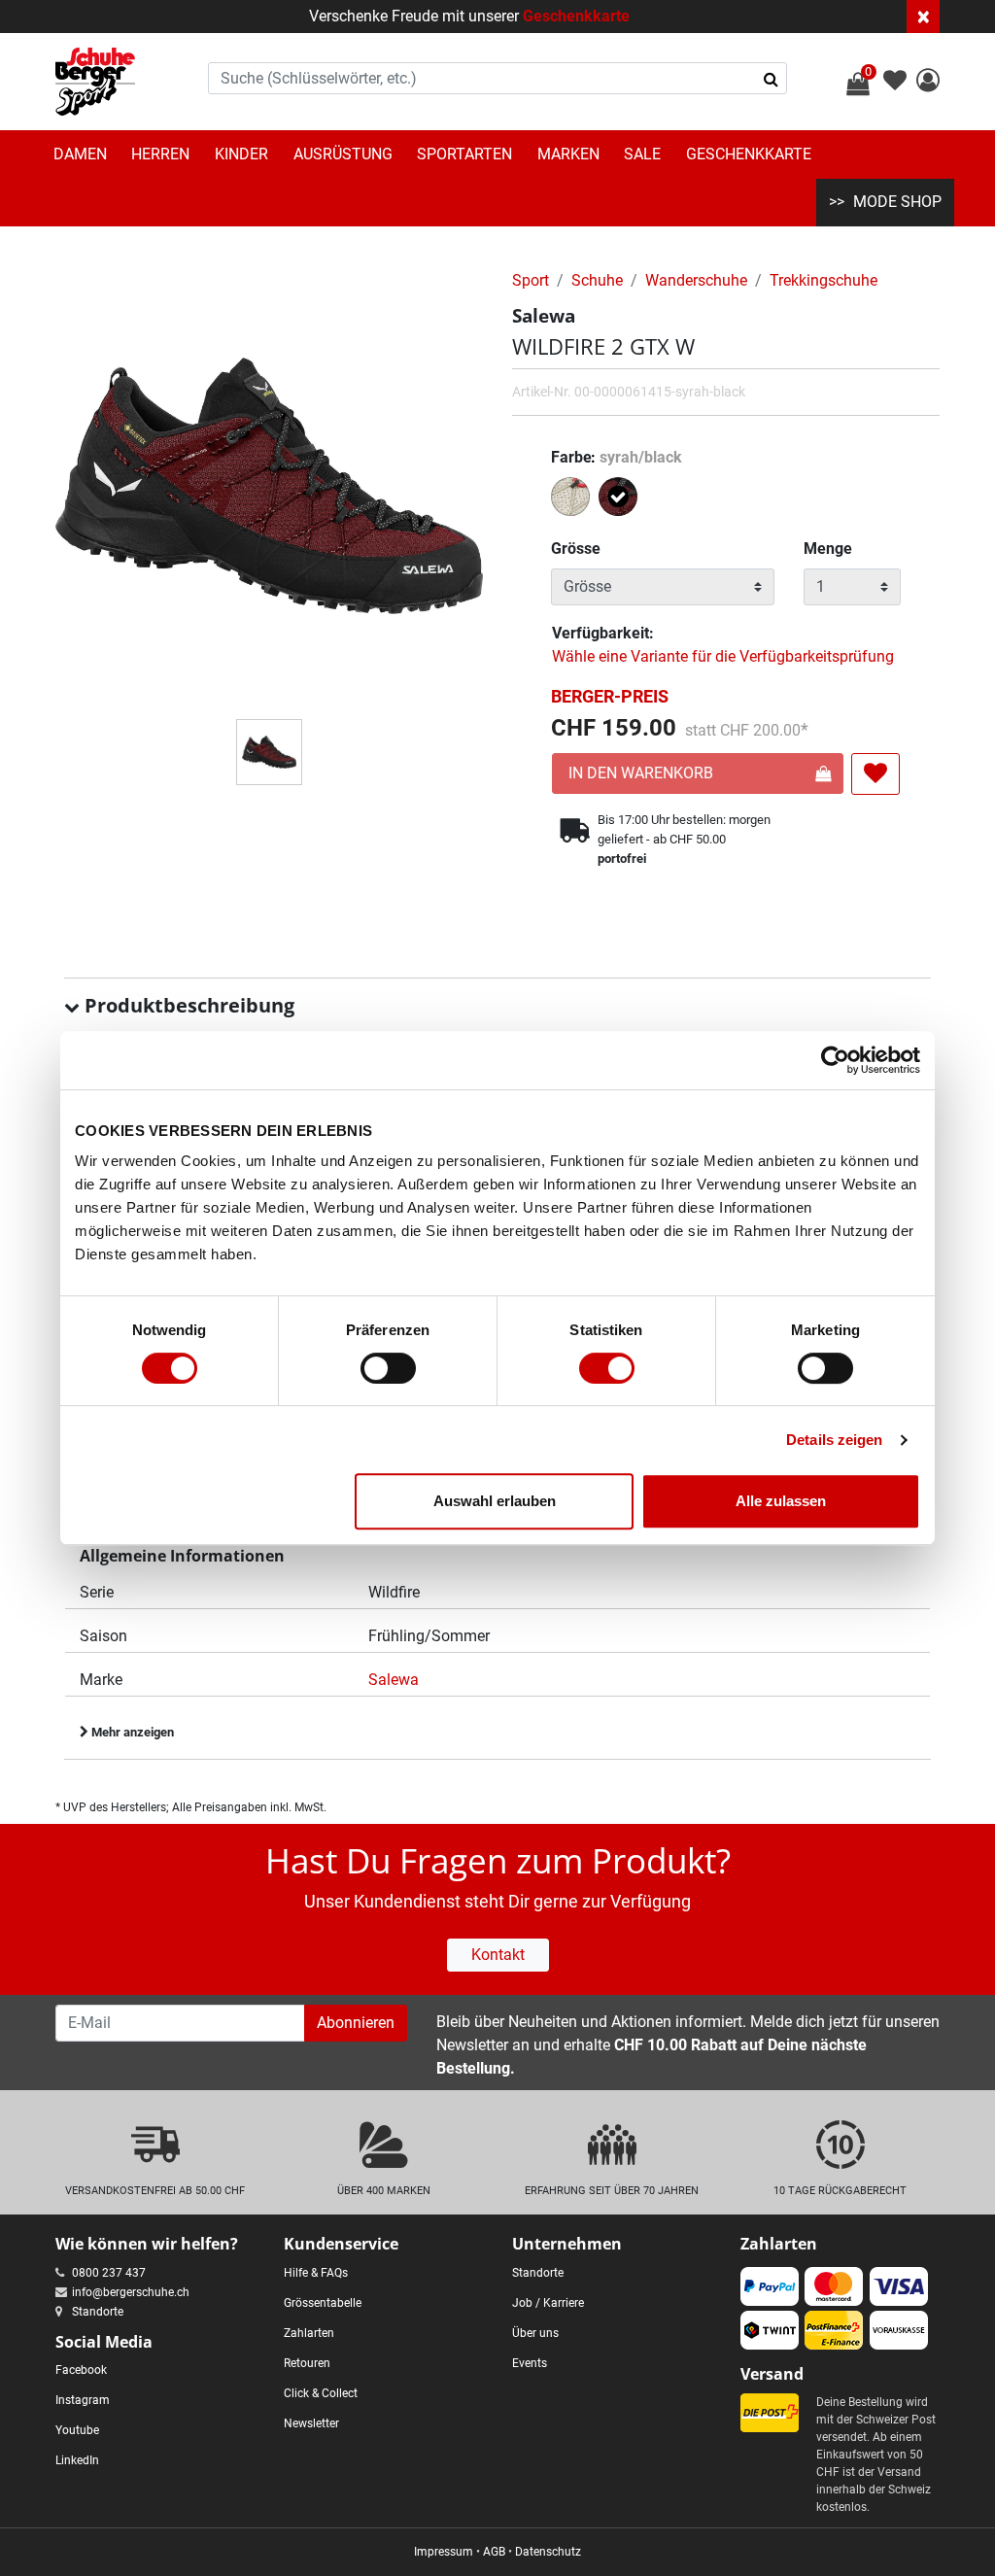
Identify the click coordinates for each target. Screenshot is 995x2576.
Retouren (307, 2363)
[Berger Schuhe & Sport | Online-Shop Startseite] (95, 82)
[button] (928, 83)
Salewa (394, 1680)
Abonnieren (356, 2023)
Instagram (83, 2400)
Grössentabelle (323, 2303)
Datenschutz (548, 2552)
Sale (642, 154)
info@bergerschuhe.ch (131, 2292)
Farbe (617, 457)
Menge (828, 549)
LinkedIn (77, 2460)
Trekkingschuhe (823, 280)
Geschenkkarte (576, 16)
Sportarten (464, 154)
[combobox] (498, 78)
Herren (160, 154)
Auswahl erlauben (495, 1501)
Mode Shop (897, 202)
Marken (568, 154)
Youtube (77, 2430)
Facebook (81, 2370)
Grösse (576, 549)
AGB (494, 2552)
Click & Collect (321, 2393)
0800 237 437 (109, 2273)
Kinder (241, 154)
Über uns (535, 2333)
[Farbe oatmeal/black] (573, 500)
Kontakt (498, 1955)
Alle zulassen (781, 1501)
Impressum (444, 2552)
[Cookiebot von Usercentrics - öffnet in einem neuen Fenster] (835, 1060)
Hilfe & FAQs (316, 2273)
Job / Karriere (548, 2303)
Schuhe (597, 280)
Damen (80, 154)
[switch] (388, 1368)
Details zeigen (834, 1440)
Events (530, 2363)
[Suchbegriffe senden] (771, 79)
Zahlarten (309, 2333)
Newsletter (311, 2423)
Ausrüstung (343, 154)
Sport (531, 280)
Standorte (98, 2312)
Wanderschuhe (696, 280)
